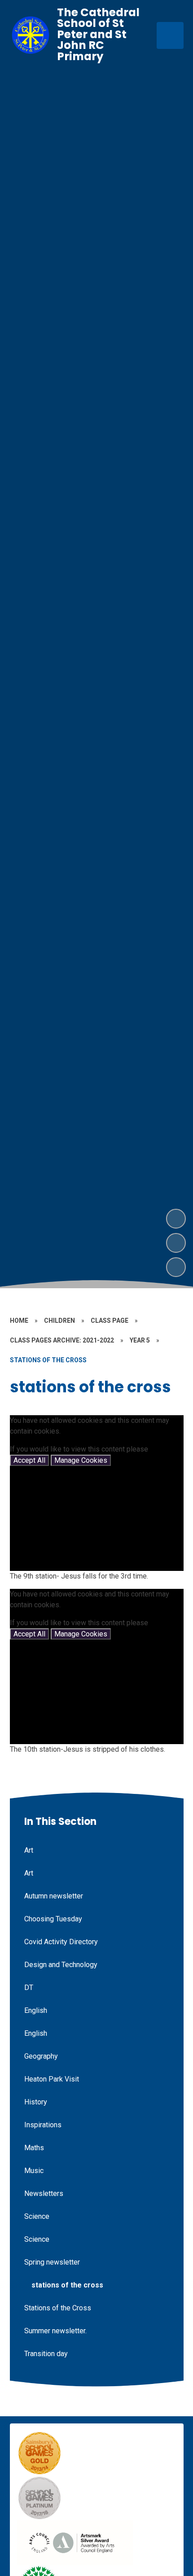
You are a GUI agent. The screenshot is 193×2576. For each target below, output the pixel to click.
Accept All (29, 1460)
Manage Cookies (81, 1460)
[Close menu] (170, 35)
